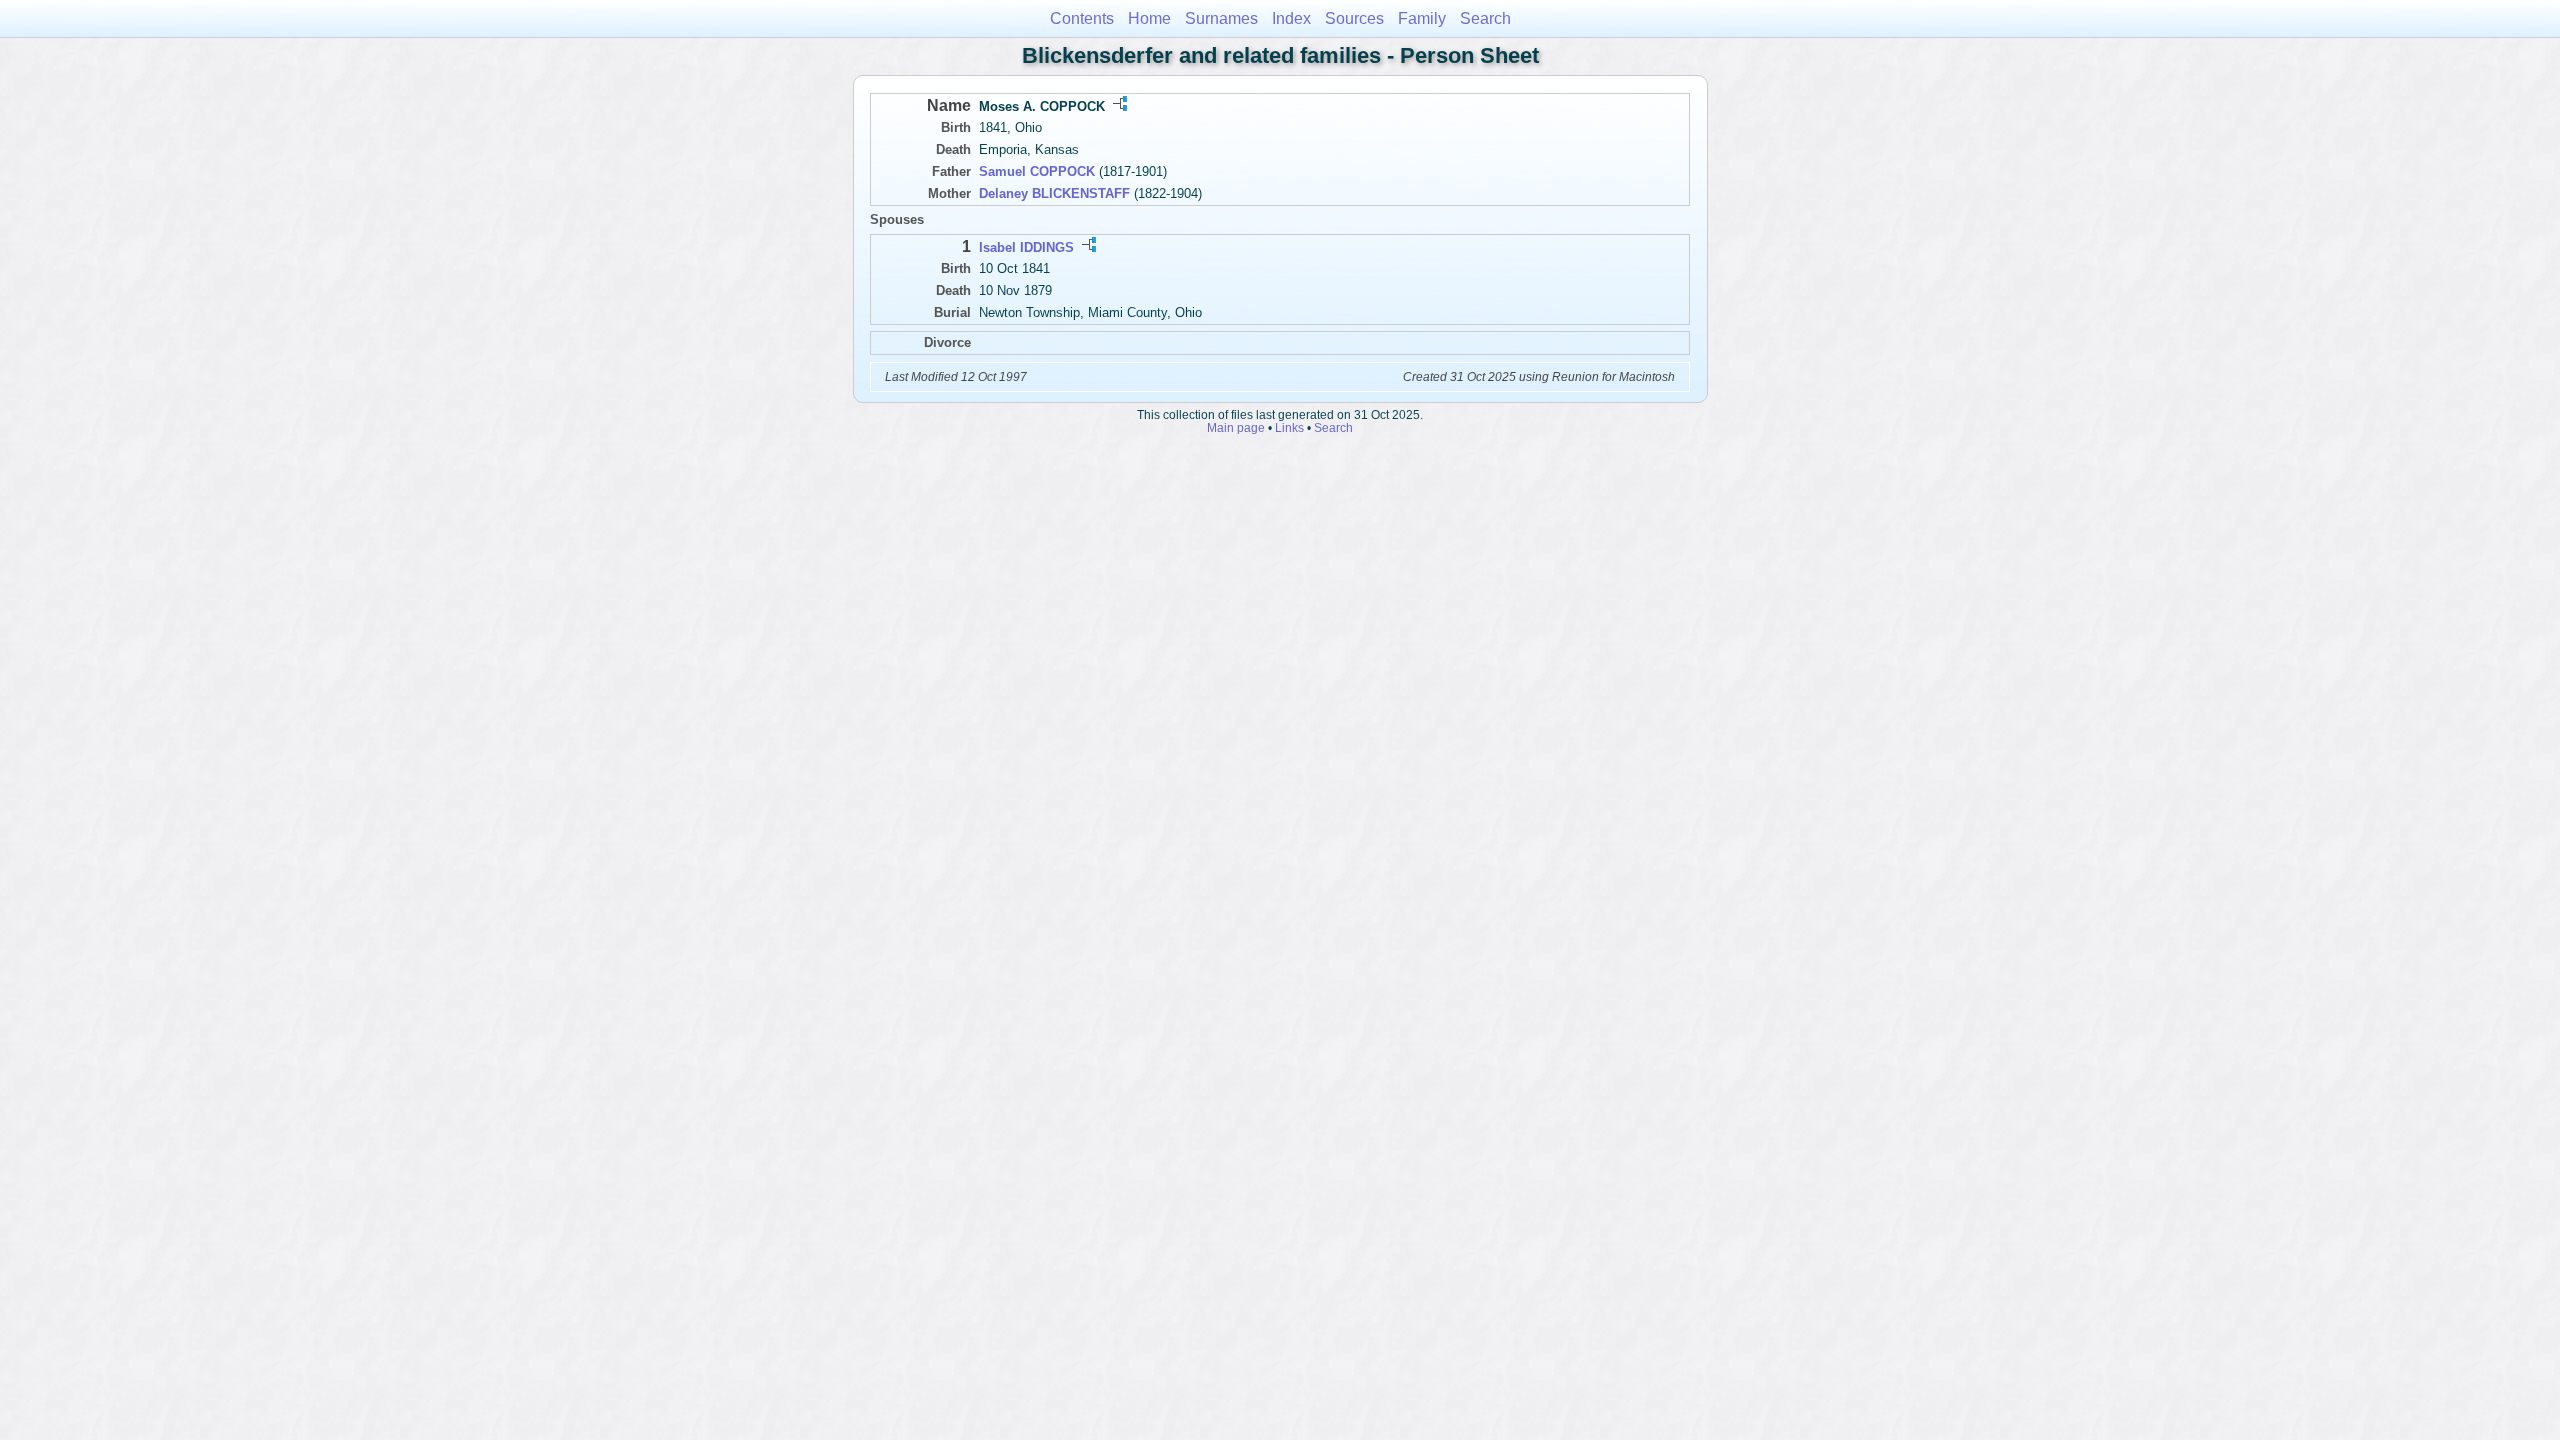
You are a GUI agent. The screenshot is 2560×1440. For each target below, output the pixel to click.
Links (1289, 427)
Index (1291, 18)
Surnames (1221, 18)
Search (1485, 18)
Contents (1082, 18)
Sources (1354, 18)
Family (1422, 18)
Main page (1236, 427)
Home (1149, 18)
